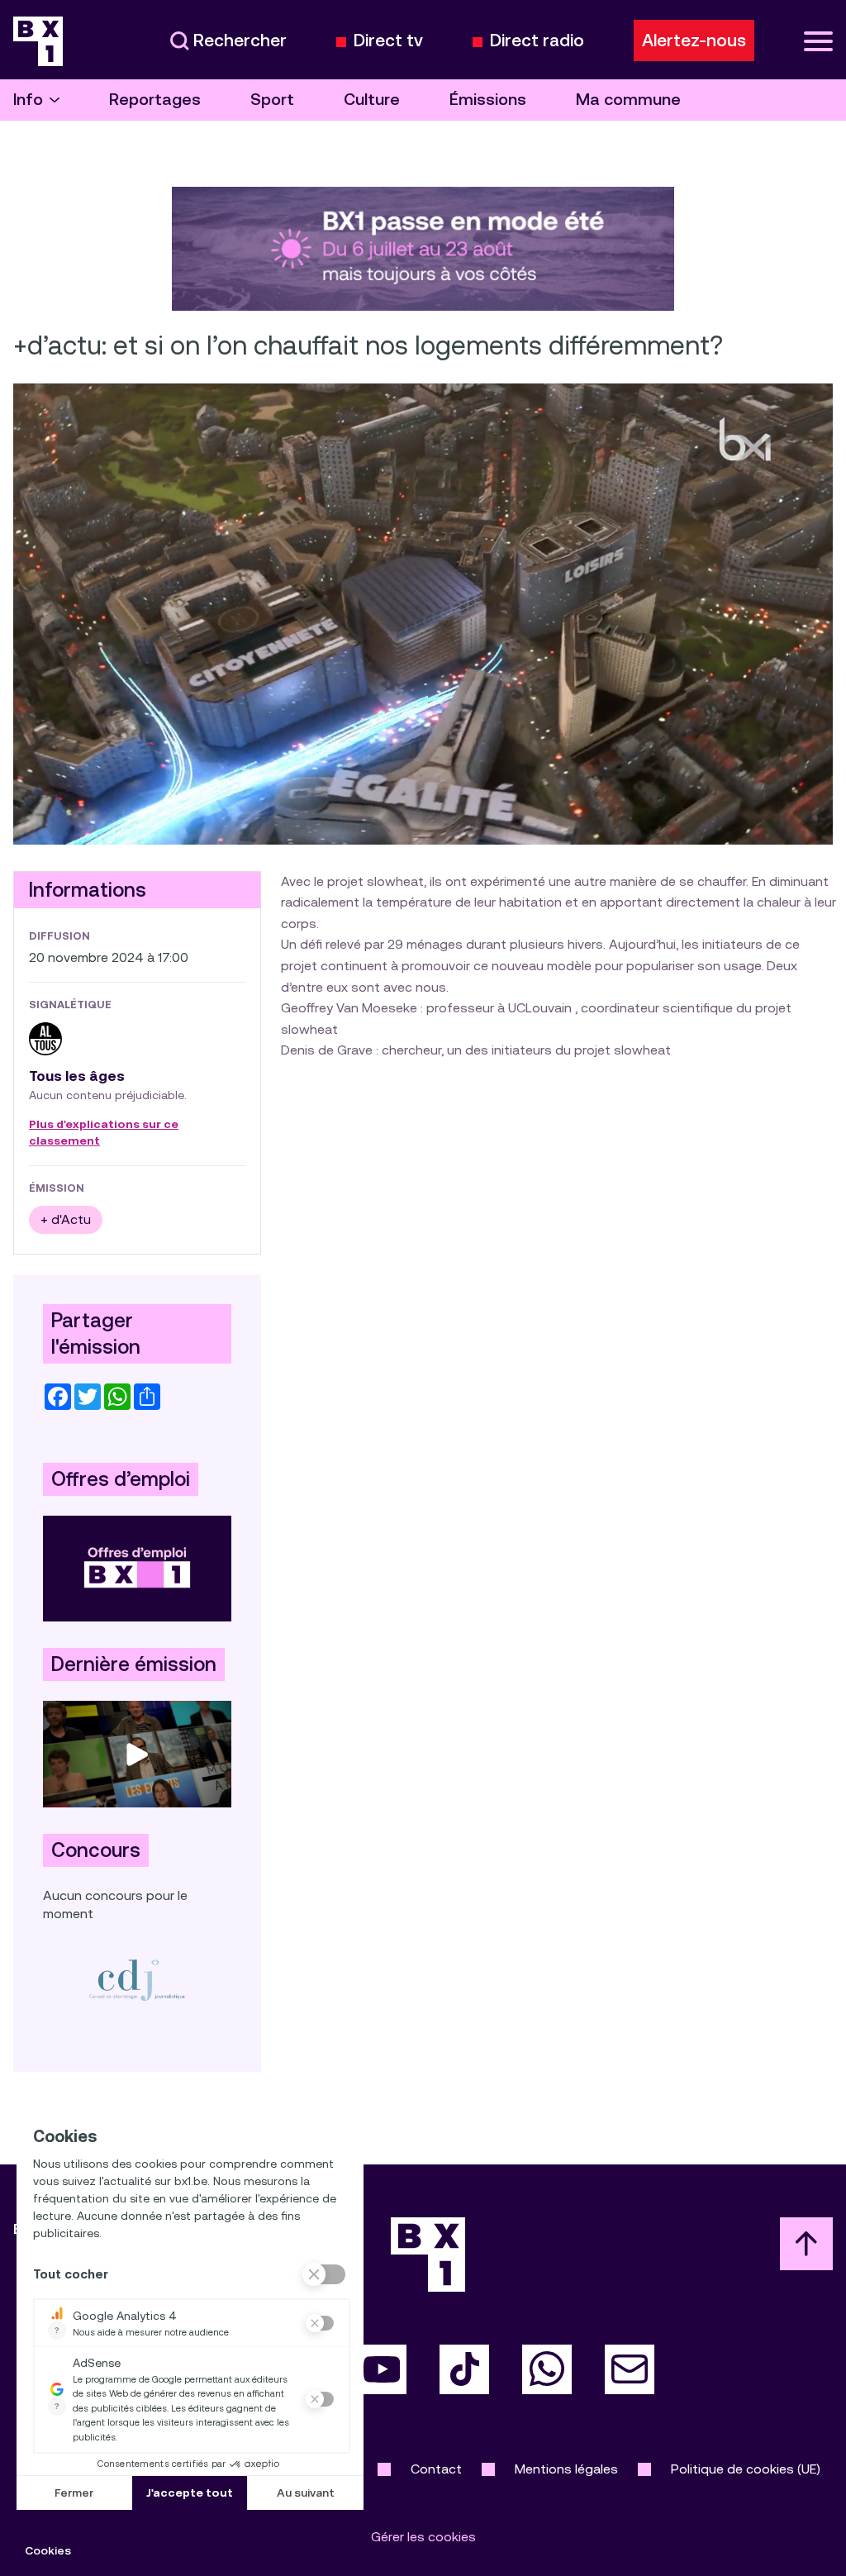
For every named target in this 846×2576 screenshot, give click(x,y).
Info (28, 100)
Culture (372, 100)
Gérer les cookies (423, 2537)
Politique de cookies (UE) (746, 2469)
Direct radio (537, 41)
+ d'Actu (66, 1219)
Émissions (488, 100)
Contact (436, 2469)
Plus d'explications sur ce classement (104, 1133)
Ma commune (628, 100)
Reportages (155, 100)
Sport (272, 100)
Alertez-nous (694, 40)
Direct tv (388, 41)
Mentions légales (566, 2469)
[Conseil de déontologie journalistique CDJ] (137, 1980)
